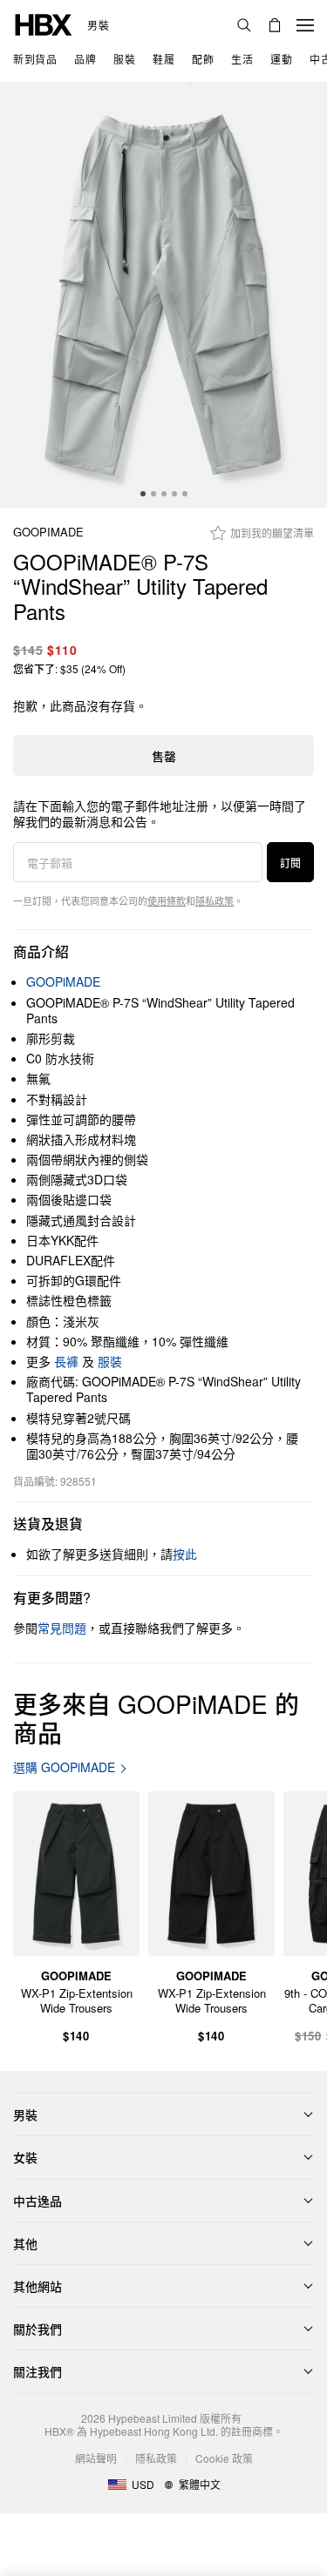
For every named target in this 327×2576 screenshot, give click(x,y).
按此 (185, 1554)
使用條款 (167, 900)
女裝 (25, 2157)
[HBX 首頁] (44, 23)
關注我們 (37, 2371)
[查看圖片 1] (163, 295)
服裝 (110, 1361)
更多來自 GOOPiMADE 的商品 (156, 1718)
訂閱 (290, 863)
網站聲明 (96, 2458)
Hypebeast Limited (153, 2418)
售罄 (164, 756)
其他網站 (37, 2286)
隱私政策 (215, 900)
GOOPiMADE (48, 533)
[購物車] (275, 25)
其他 (25, 2243)
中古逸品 (37, 2201)
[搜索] (244, 25)
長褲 (66, 1361)
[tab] (143, 494)
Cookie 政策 (224, 2458)
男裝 (98, 25)
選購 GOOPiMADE (64, 1767)
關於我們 (37, 2329)
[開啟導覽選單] (305, 25)
